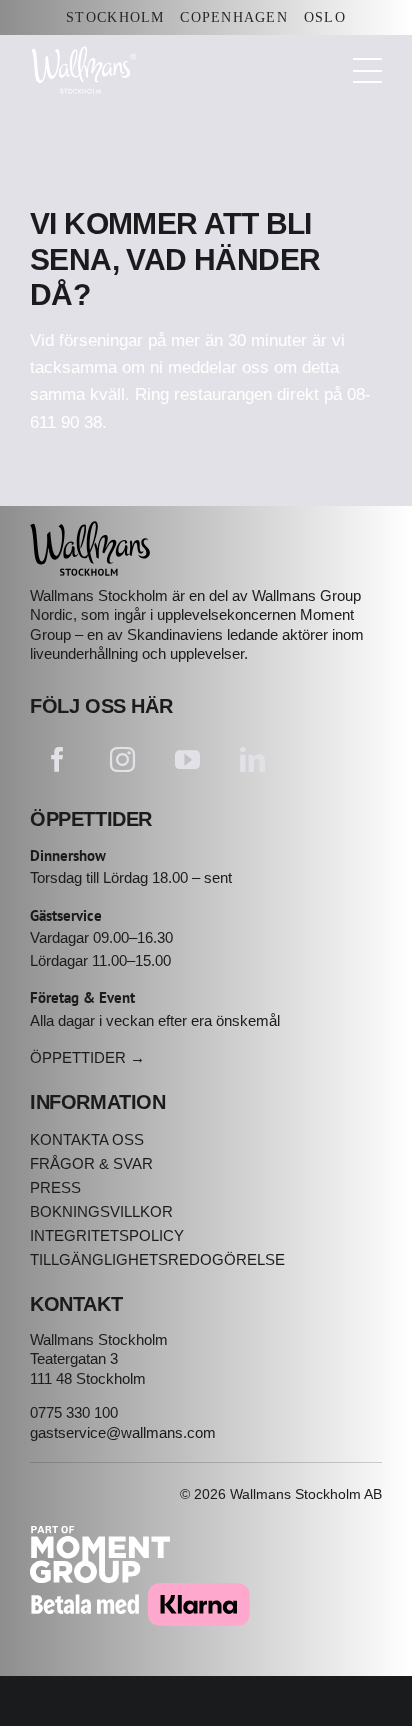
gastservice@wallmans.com (123, 1432)
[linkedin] (252, 759)
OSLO (325, 17)
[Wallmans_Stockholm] (90, 529)
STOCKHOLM (115, 17)
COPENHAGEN (234, 17)
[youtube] (187, 759)
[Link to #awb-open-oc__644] (367, 71)
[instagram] (122, 759)
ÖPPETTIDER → (87, 1057)
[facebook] (57, 759)
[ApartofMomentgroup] (100, 1534)
